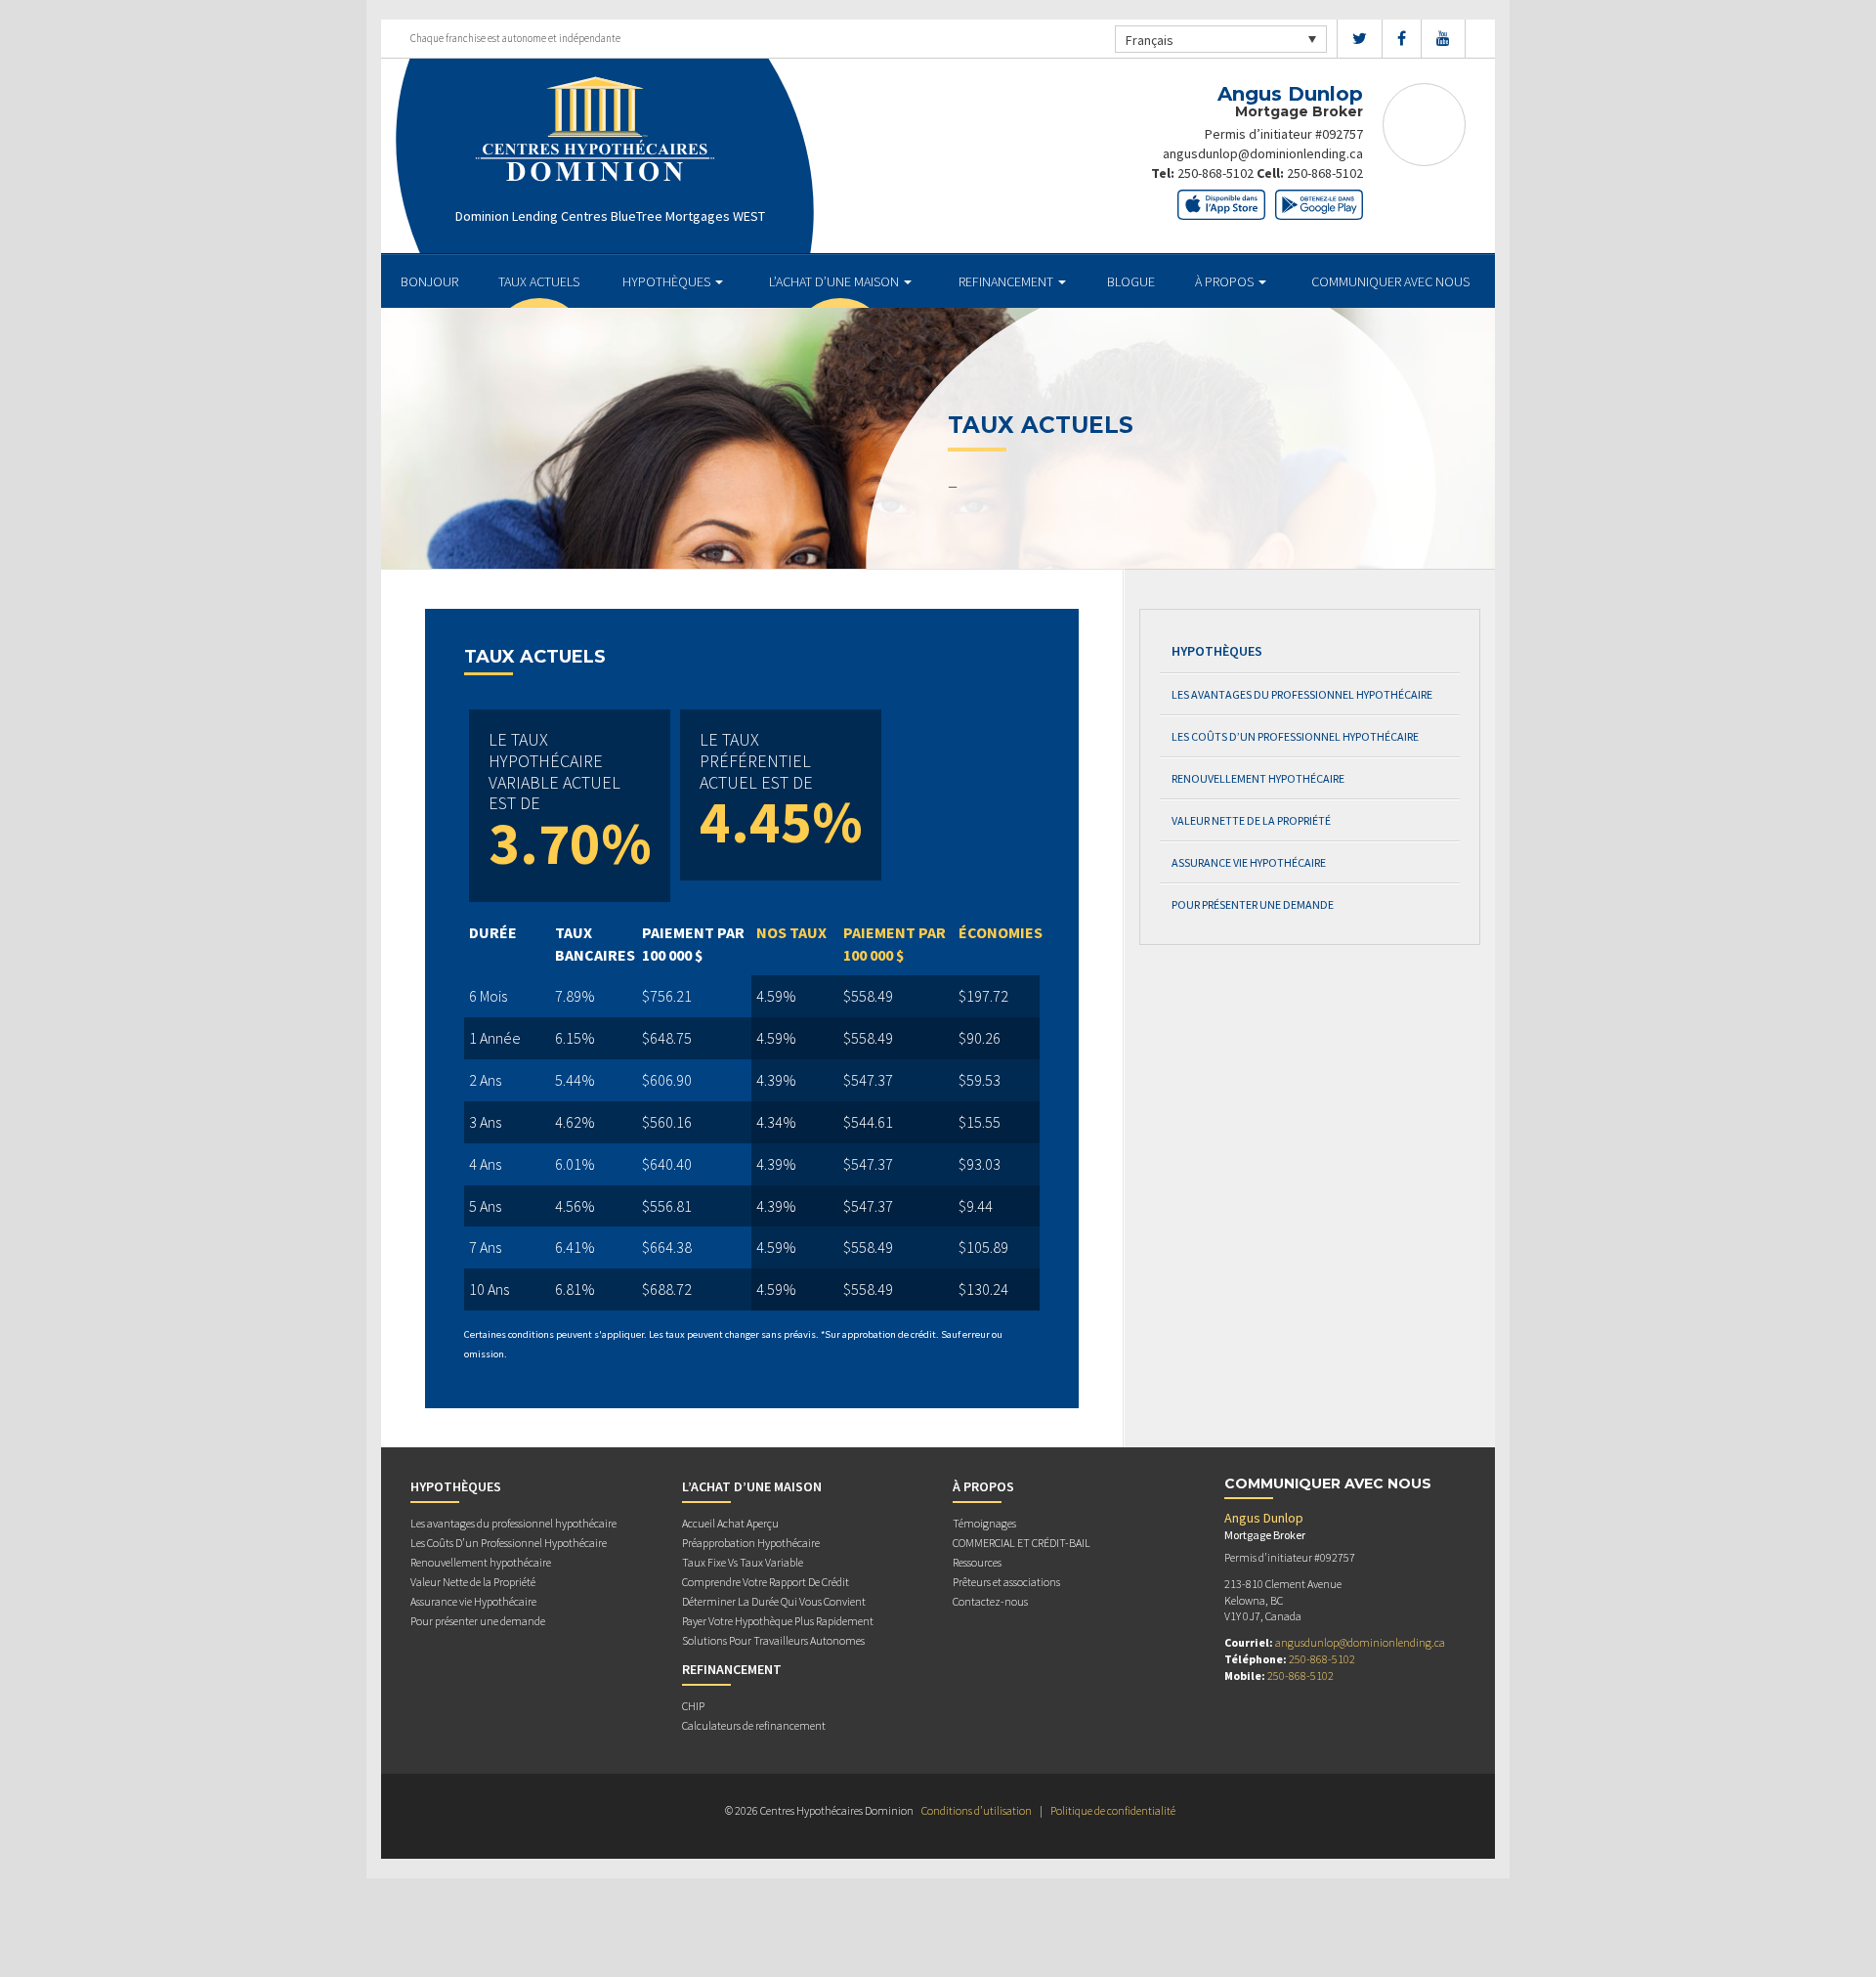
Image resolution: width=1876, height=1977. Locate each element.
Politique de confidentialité (1113, 1810)
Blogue (1131, 281)
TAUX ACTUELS (539, 281)
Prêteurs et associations (1006, 1582)
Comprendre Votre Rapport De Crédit (766, 1582)
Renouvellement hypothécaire (1258, 778)
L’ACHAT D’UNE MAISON (835, 281)
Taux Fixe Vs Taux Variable (743, 1562)
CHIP (693, 1706)
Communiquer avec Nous (1390, 281)
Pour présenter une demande (1253, 904)
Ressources (977, 1562)
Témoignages (984, 1523)
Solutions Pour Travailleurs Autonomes (773, 1640)
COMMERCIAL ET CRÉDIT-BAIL (1022, 1543)
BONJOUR (429, 281)
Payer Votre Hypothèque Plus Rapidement (778, 1621)
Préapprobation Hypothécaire (751, 1543)
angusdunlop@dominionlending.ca (1263, 153)
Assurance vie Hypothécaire (1249, 862)
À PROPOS (1226, 281)
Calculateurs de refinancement (754, 1725)
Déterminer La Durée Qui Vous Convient (774, 1601)
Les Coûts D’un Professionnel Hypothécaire (1295, 736)
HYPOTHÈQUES (668, 281)
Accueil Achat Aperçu (730, 1523)
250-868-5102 (1215, 173)
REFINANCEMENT (1007, 281)
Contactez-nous (990, 1601)
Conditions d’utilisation (977, 1810)
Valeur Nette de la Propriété (1251, 820)
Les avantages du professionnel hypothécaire (1302, 694)
